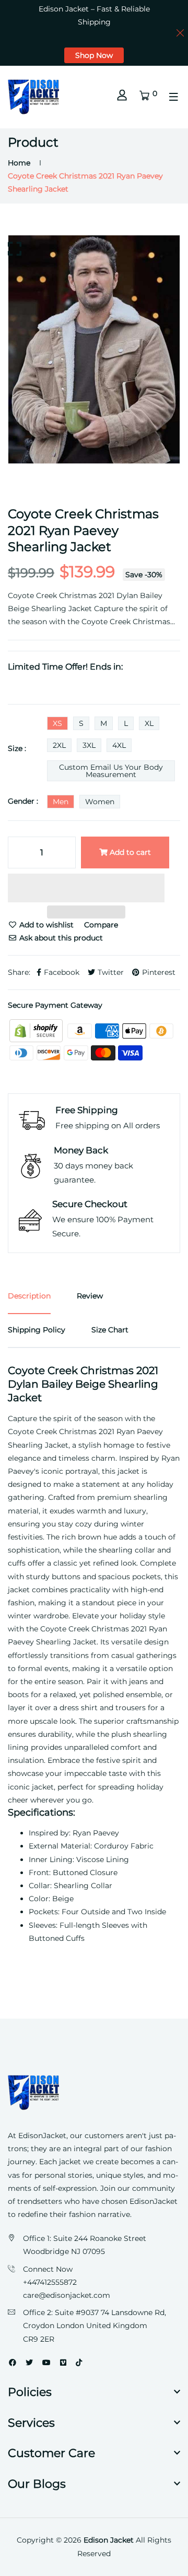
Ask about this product (60, 938)
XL (149, 723)
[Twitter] (29, 2363)
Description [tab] (29, 1296)
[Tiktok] (79, 2363)
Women (100, 802)
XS (57, 723)
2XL (59, 745)
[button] (86, 890)
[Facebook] (13, 2363)
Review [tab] (90, 1296)
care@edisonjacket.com (67, 2295)
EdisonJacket (154, 2201)
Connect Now (48, 2269)
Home (19, 163)
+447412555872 (50, 2282)
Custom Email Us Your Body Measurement (111, 771)
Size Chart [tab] (110, 1330)
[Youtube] (46, 2363)
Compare (101, 925)
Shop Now (94, 55)
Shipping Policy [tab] (37, 1330)
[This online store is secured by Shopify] (37, 1030)
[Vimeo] (63, 2363)
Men (61, 802)
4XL (119, 745)
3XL (89, 745)
